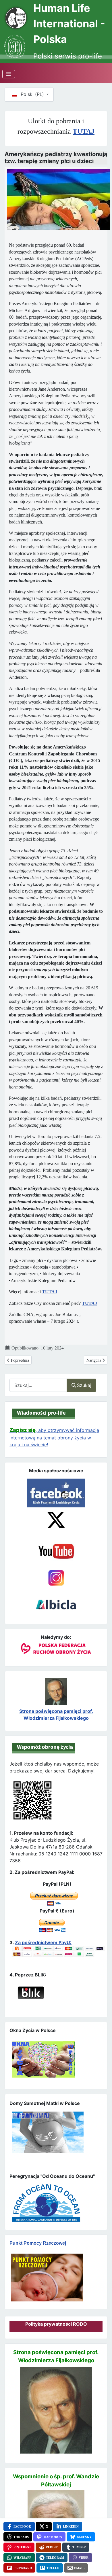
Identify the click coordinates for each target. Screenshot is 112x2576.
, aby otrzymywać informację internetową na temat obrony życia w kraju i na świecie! (54, 1437)
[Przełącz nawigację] (9, 74)
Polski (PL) (32, 94)
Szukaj (84, 1385)
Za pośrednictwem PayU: (43, 1942)
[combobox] (38, 1385)
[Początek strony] (101, 2561)
